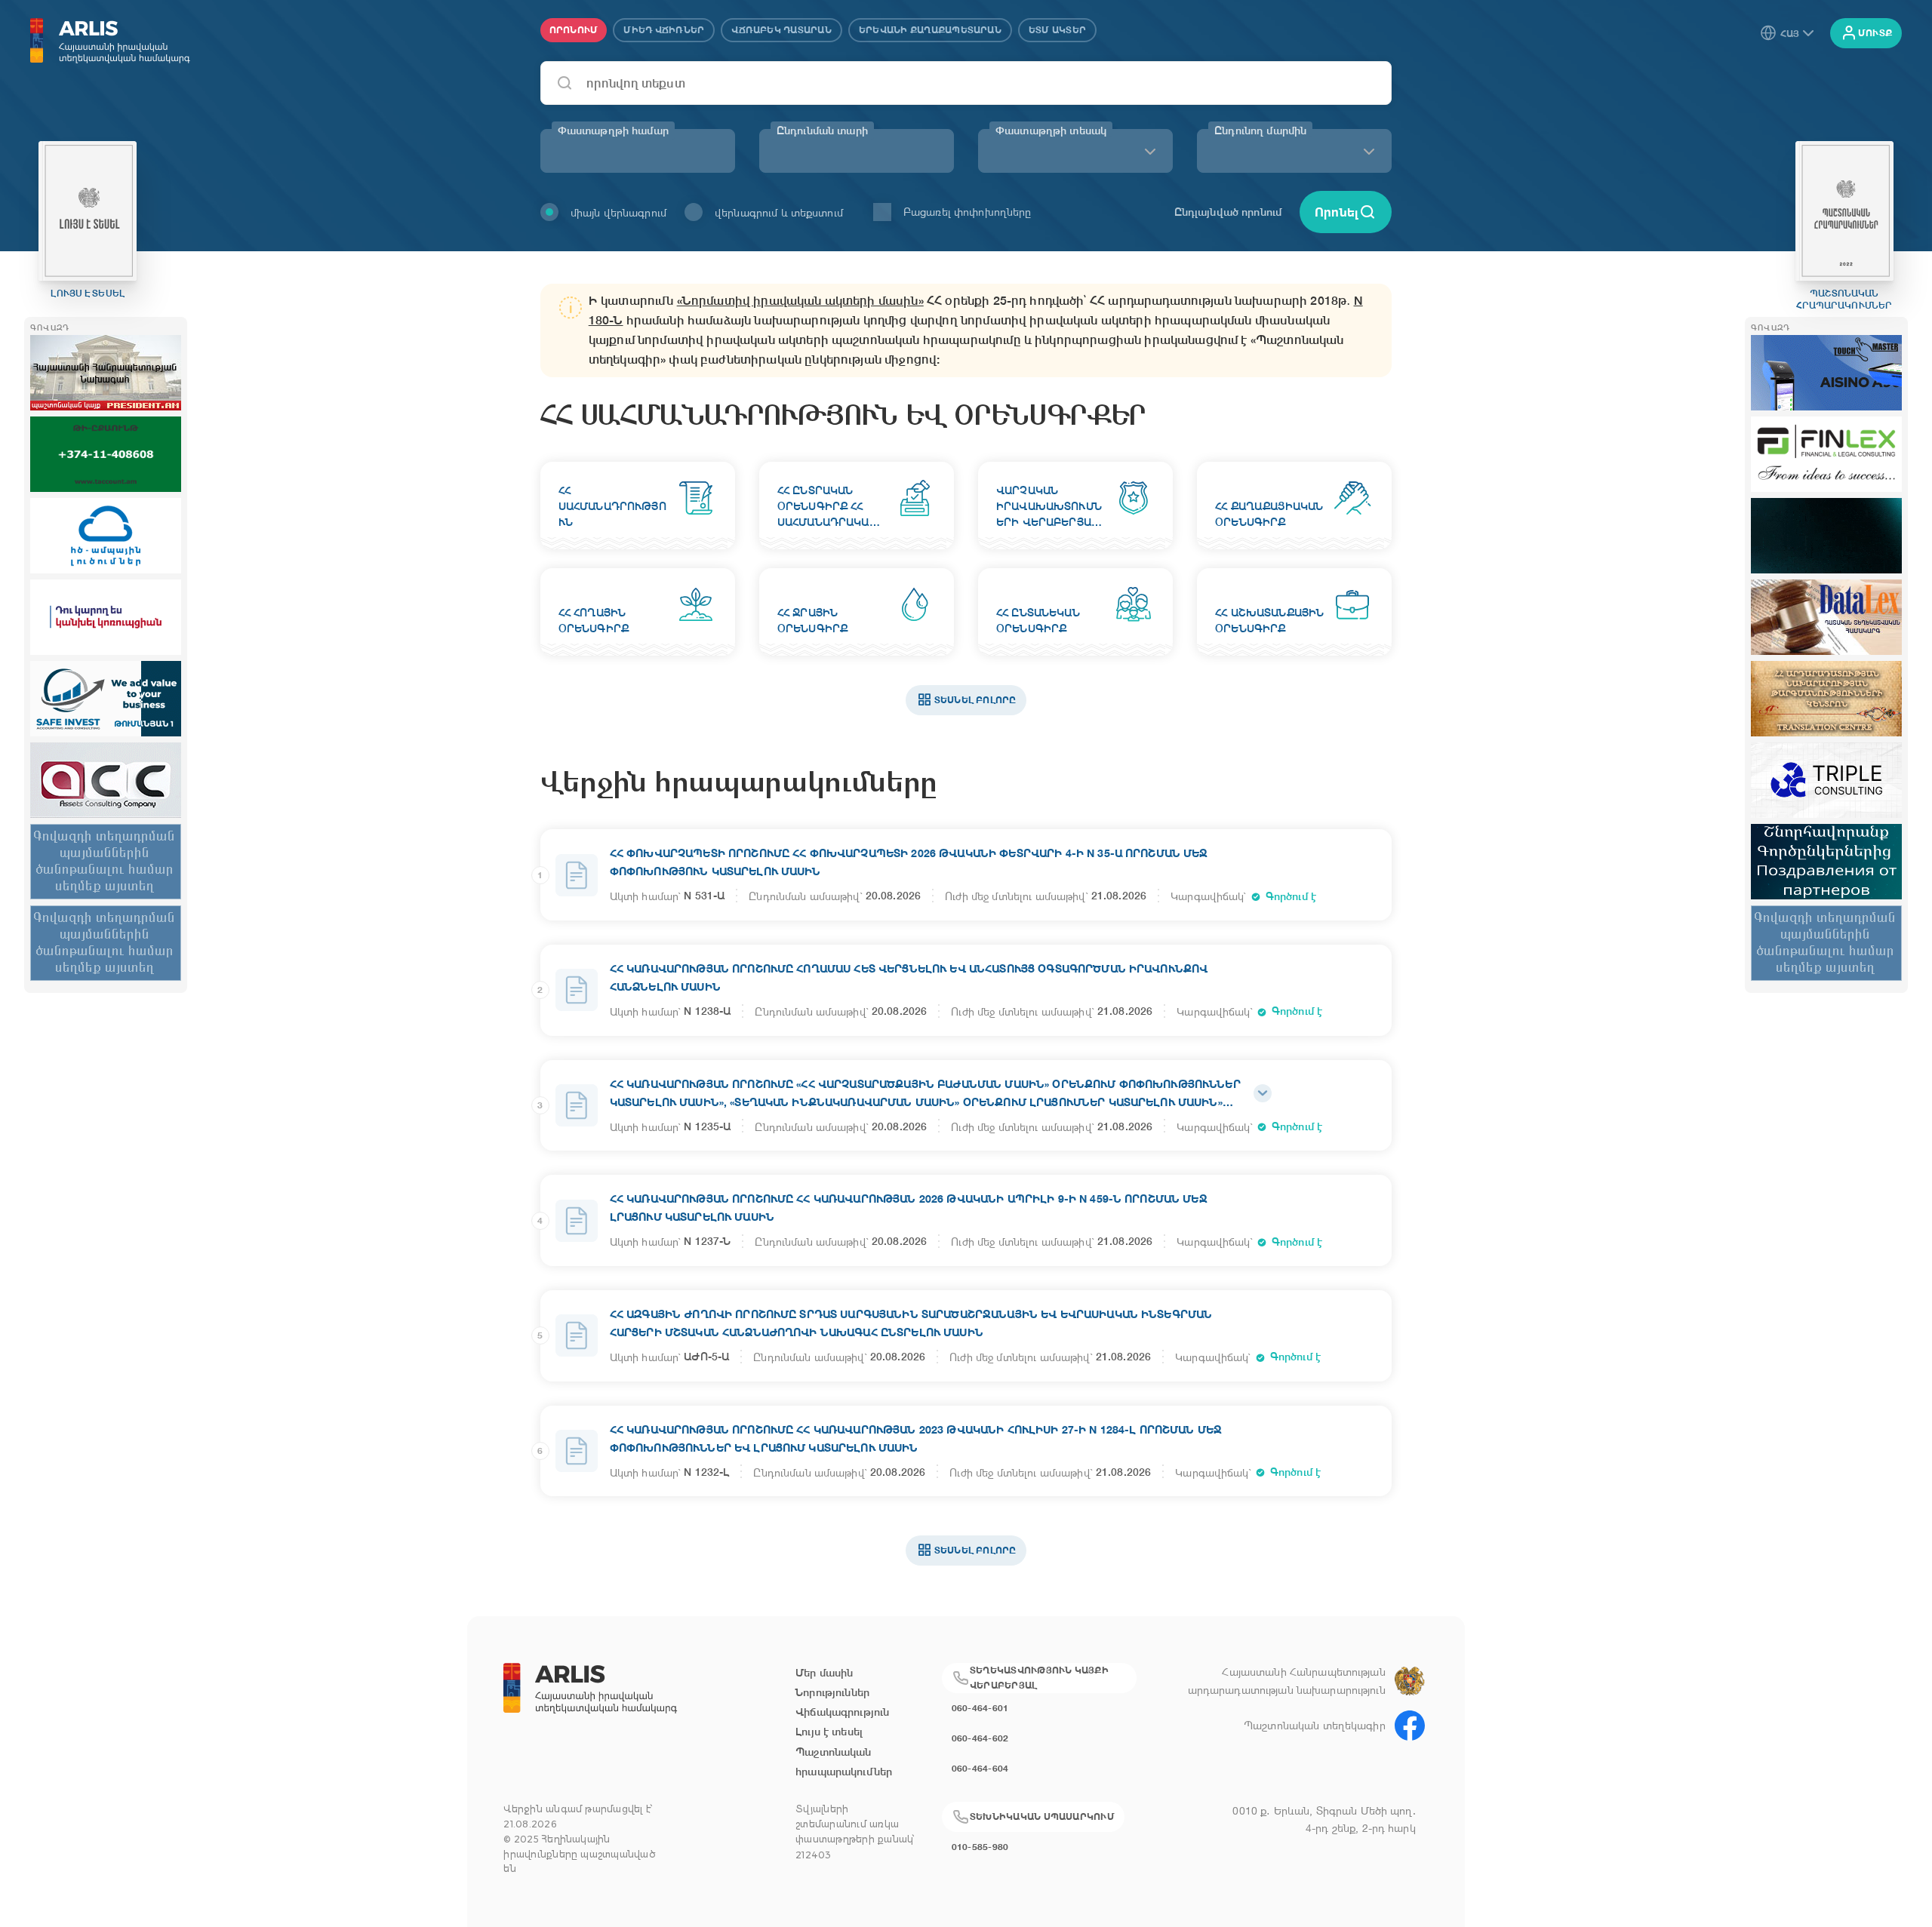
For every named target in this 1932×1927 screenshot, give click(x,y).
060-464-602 (980, 1738)
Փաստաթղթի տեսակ (1051, 131)
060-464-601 (980, 1708)
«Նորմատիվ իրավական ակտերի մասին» (800, 301)
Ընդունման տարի (822, 131)
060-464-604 (980, 1768)
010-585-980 (980, 1847)
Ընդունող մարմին (1260, 131)
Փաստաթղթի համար (613, 131)
